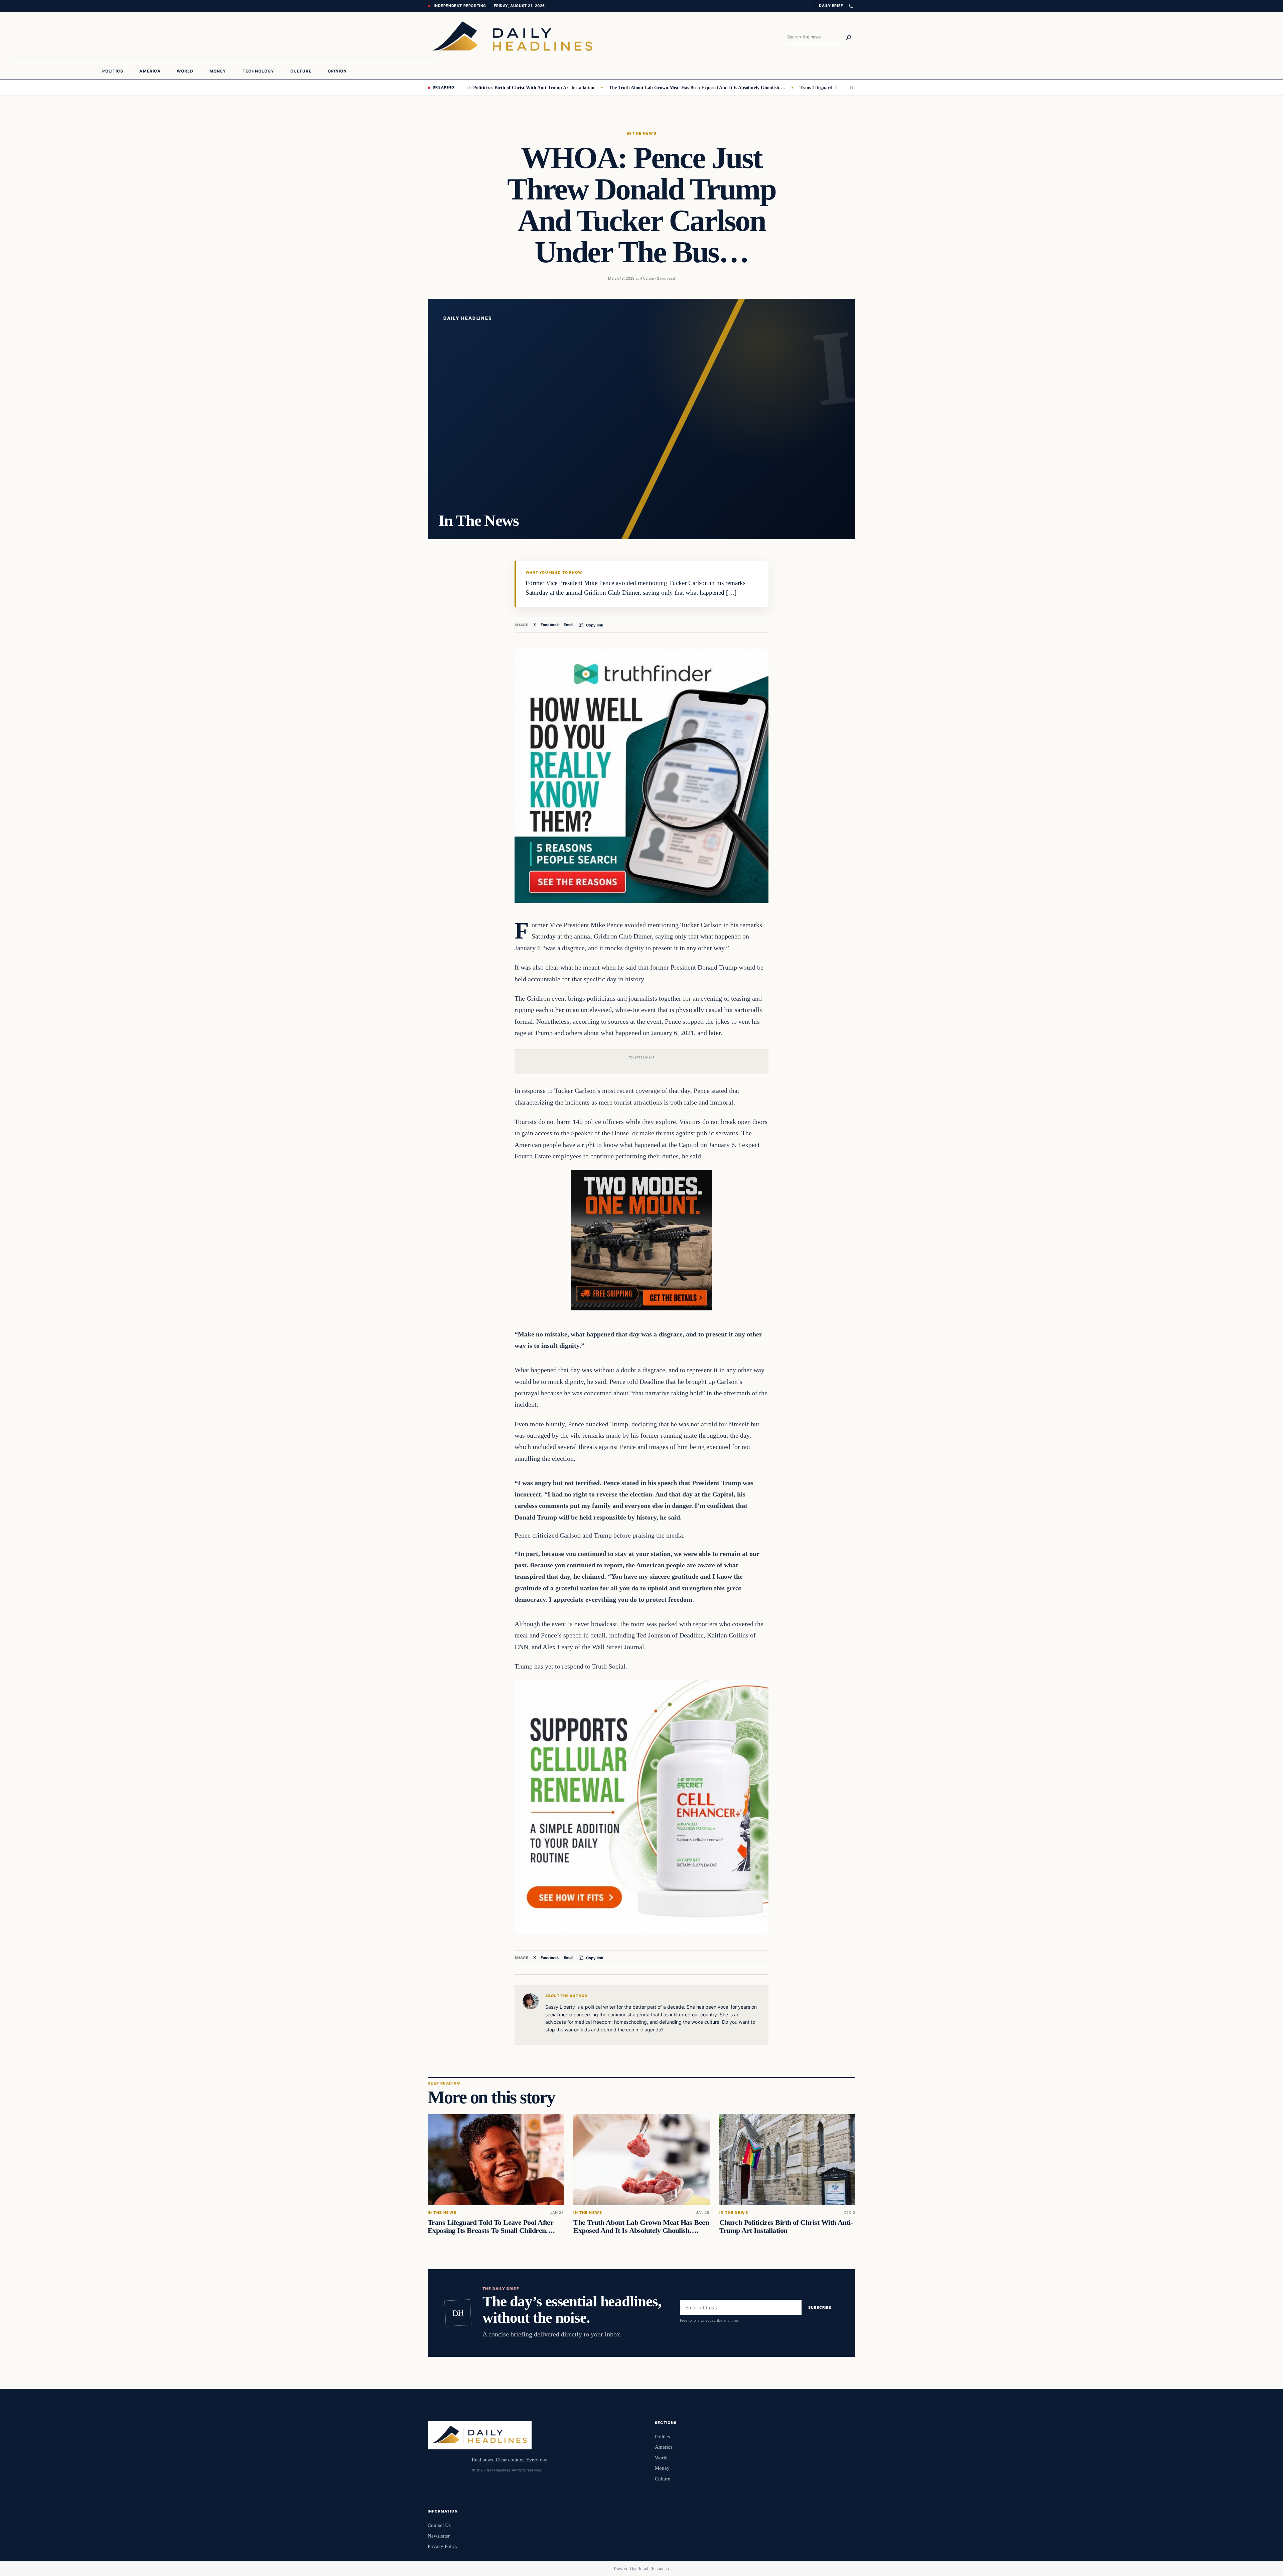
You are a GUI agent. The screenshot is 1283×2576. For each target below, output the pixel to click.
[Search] (849, 37)
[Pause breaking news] (850, 88)
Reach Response (653, 2568)
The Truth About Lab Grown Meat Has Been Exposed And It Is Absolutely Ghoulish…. (605, 88)
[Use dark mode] (851, 6)
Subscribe (820, 2308)
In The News (641, 133)
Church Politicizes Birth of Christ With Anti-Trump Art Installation (786, 2227)
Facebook (550, 625)
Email (568, 625)
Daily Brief (831, 6)
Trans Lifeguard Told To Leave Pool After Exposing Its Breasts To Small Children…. (794, 88)
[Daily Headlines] (512, 37)
